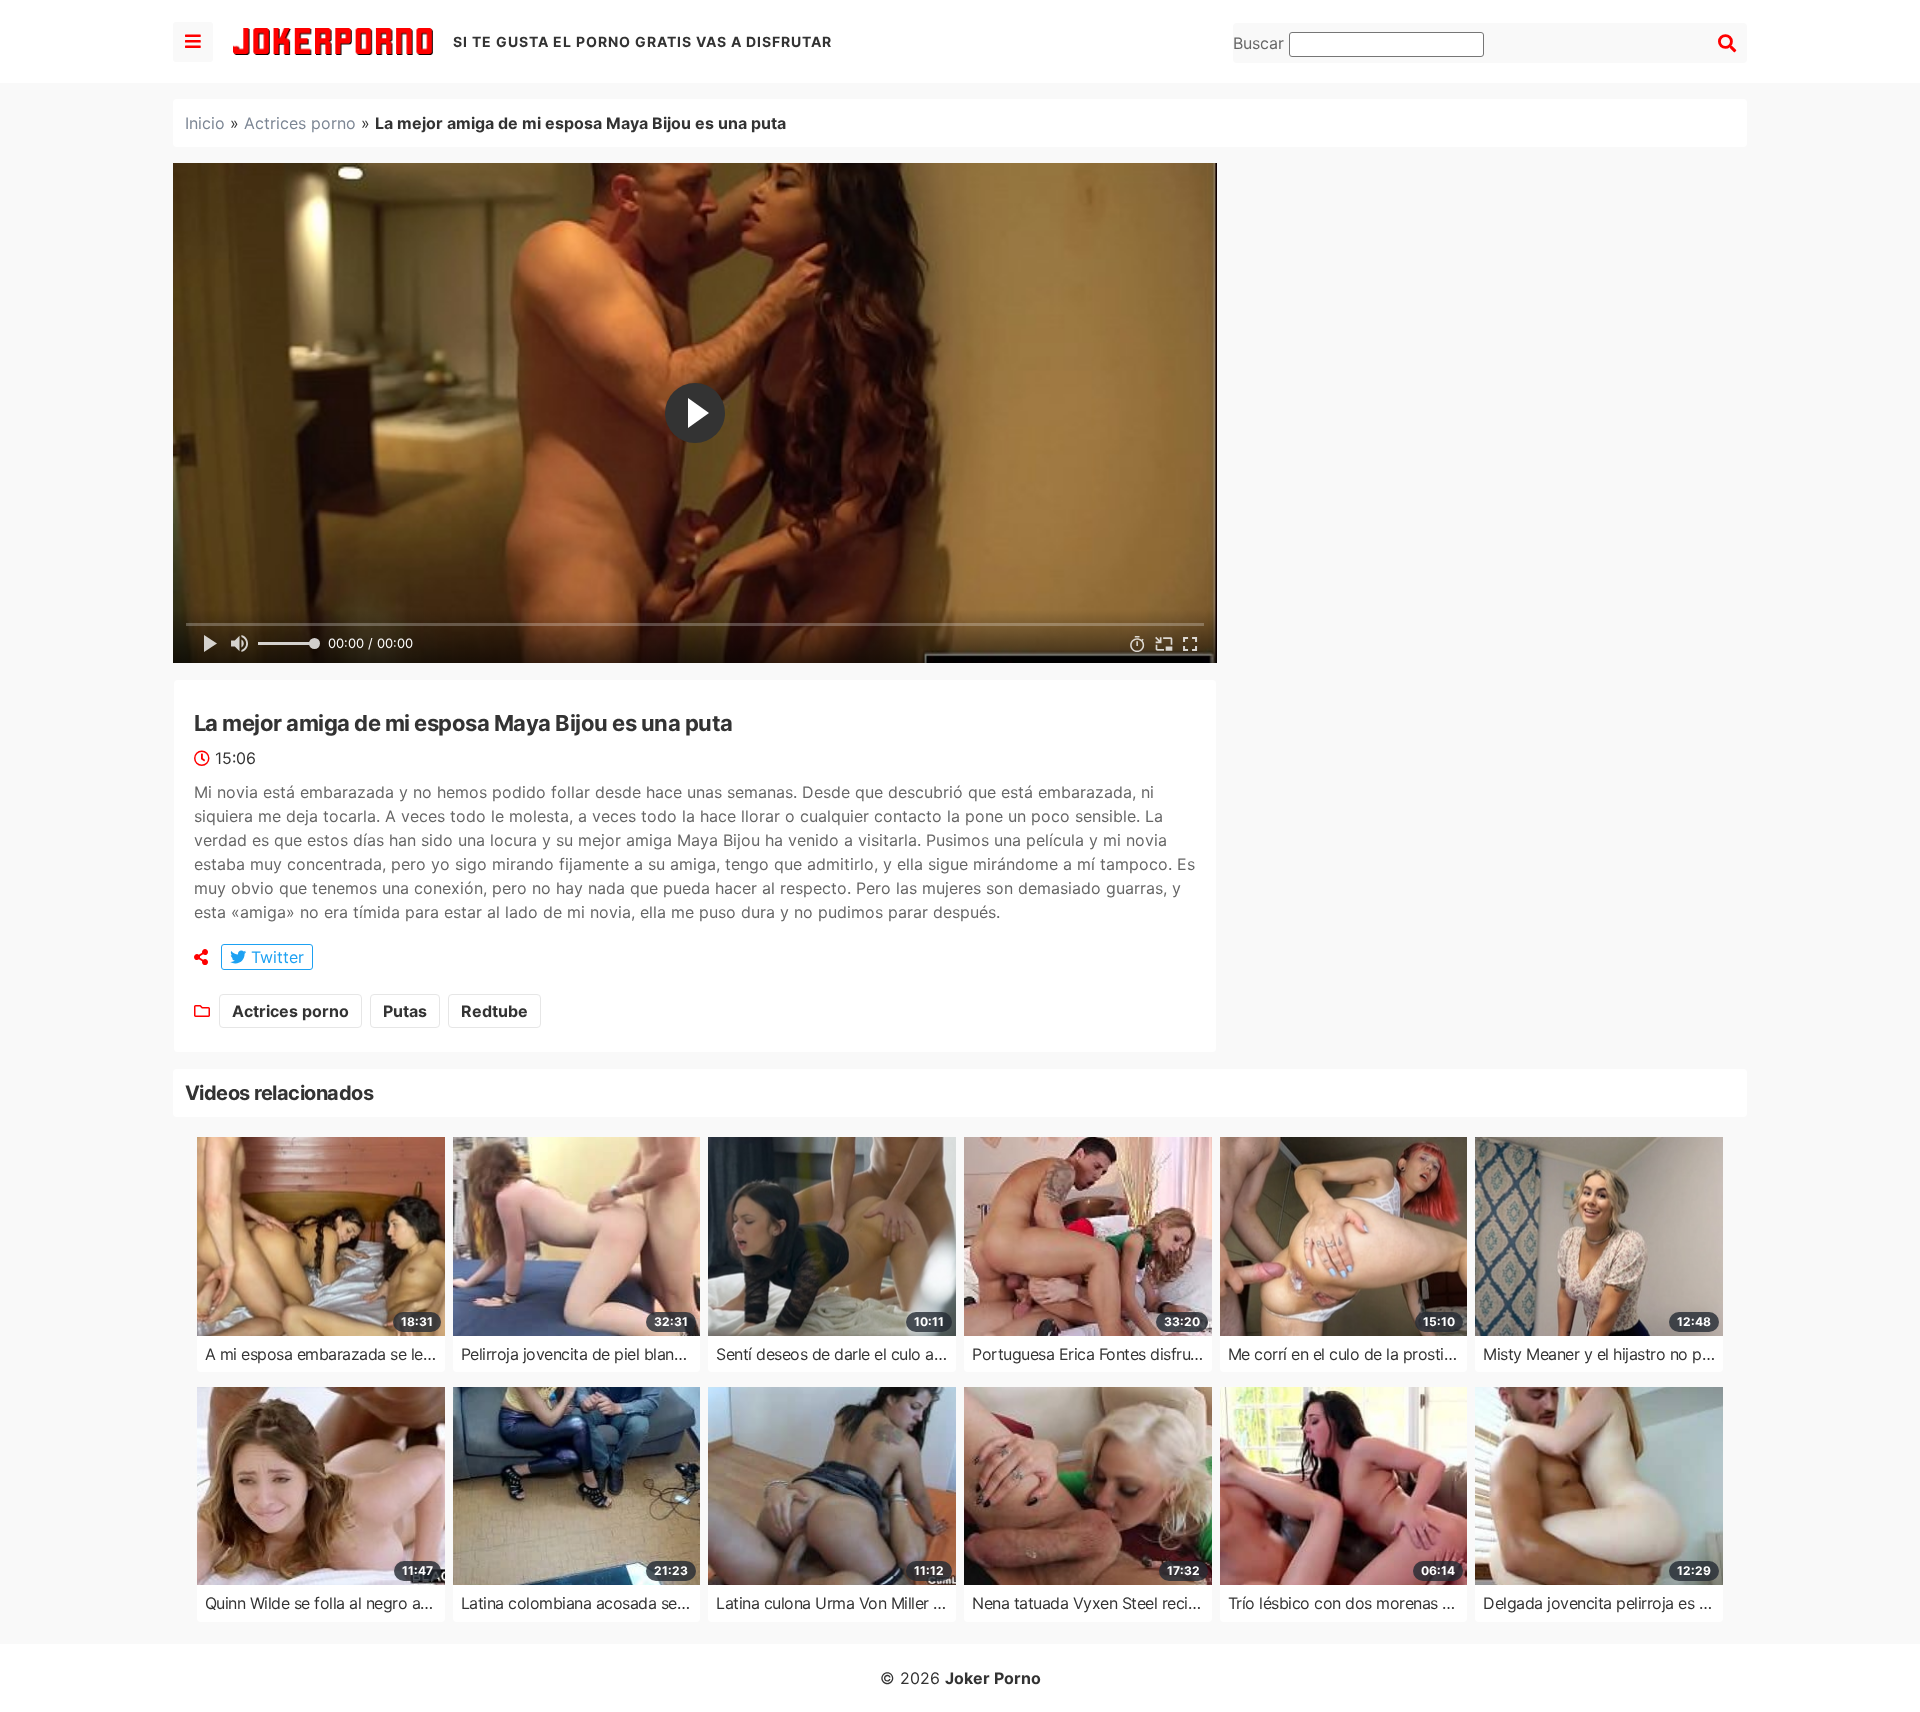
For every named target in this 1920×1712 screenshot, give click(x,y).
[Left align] (193, 42)
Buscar (1261, 43)
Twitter (275, 957)
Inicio (205, 123)
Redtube (494, 1011)
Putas (405, 1011)
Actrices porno (300, 123)
